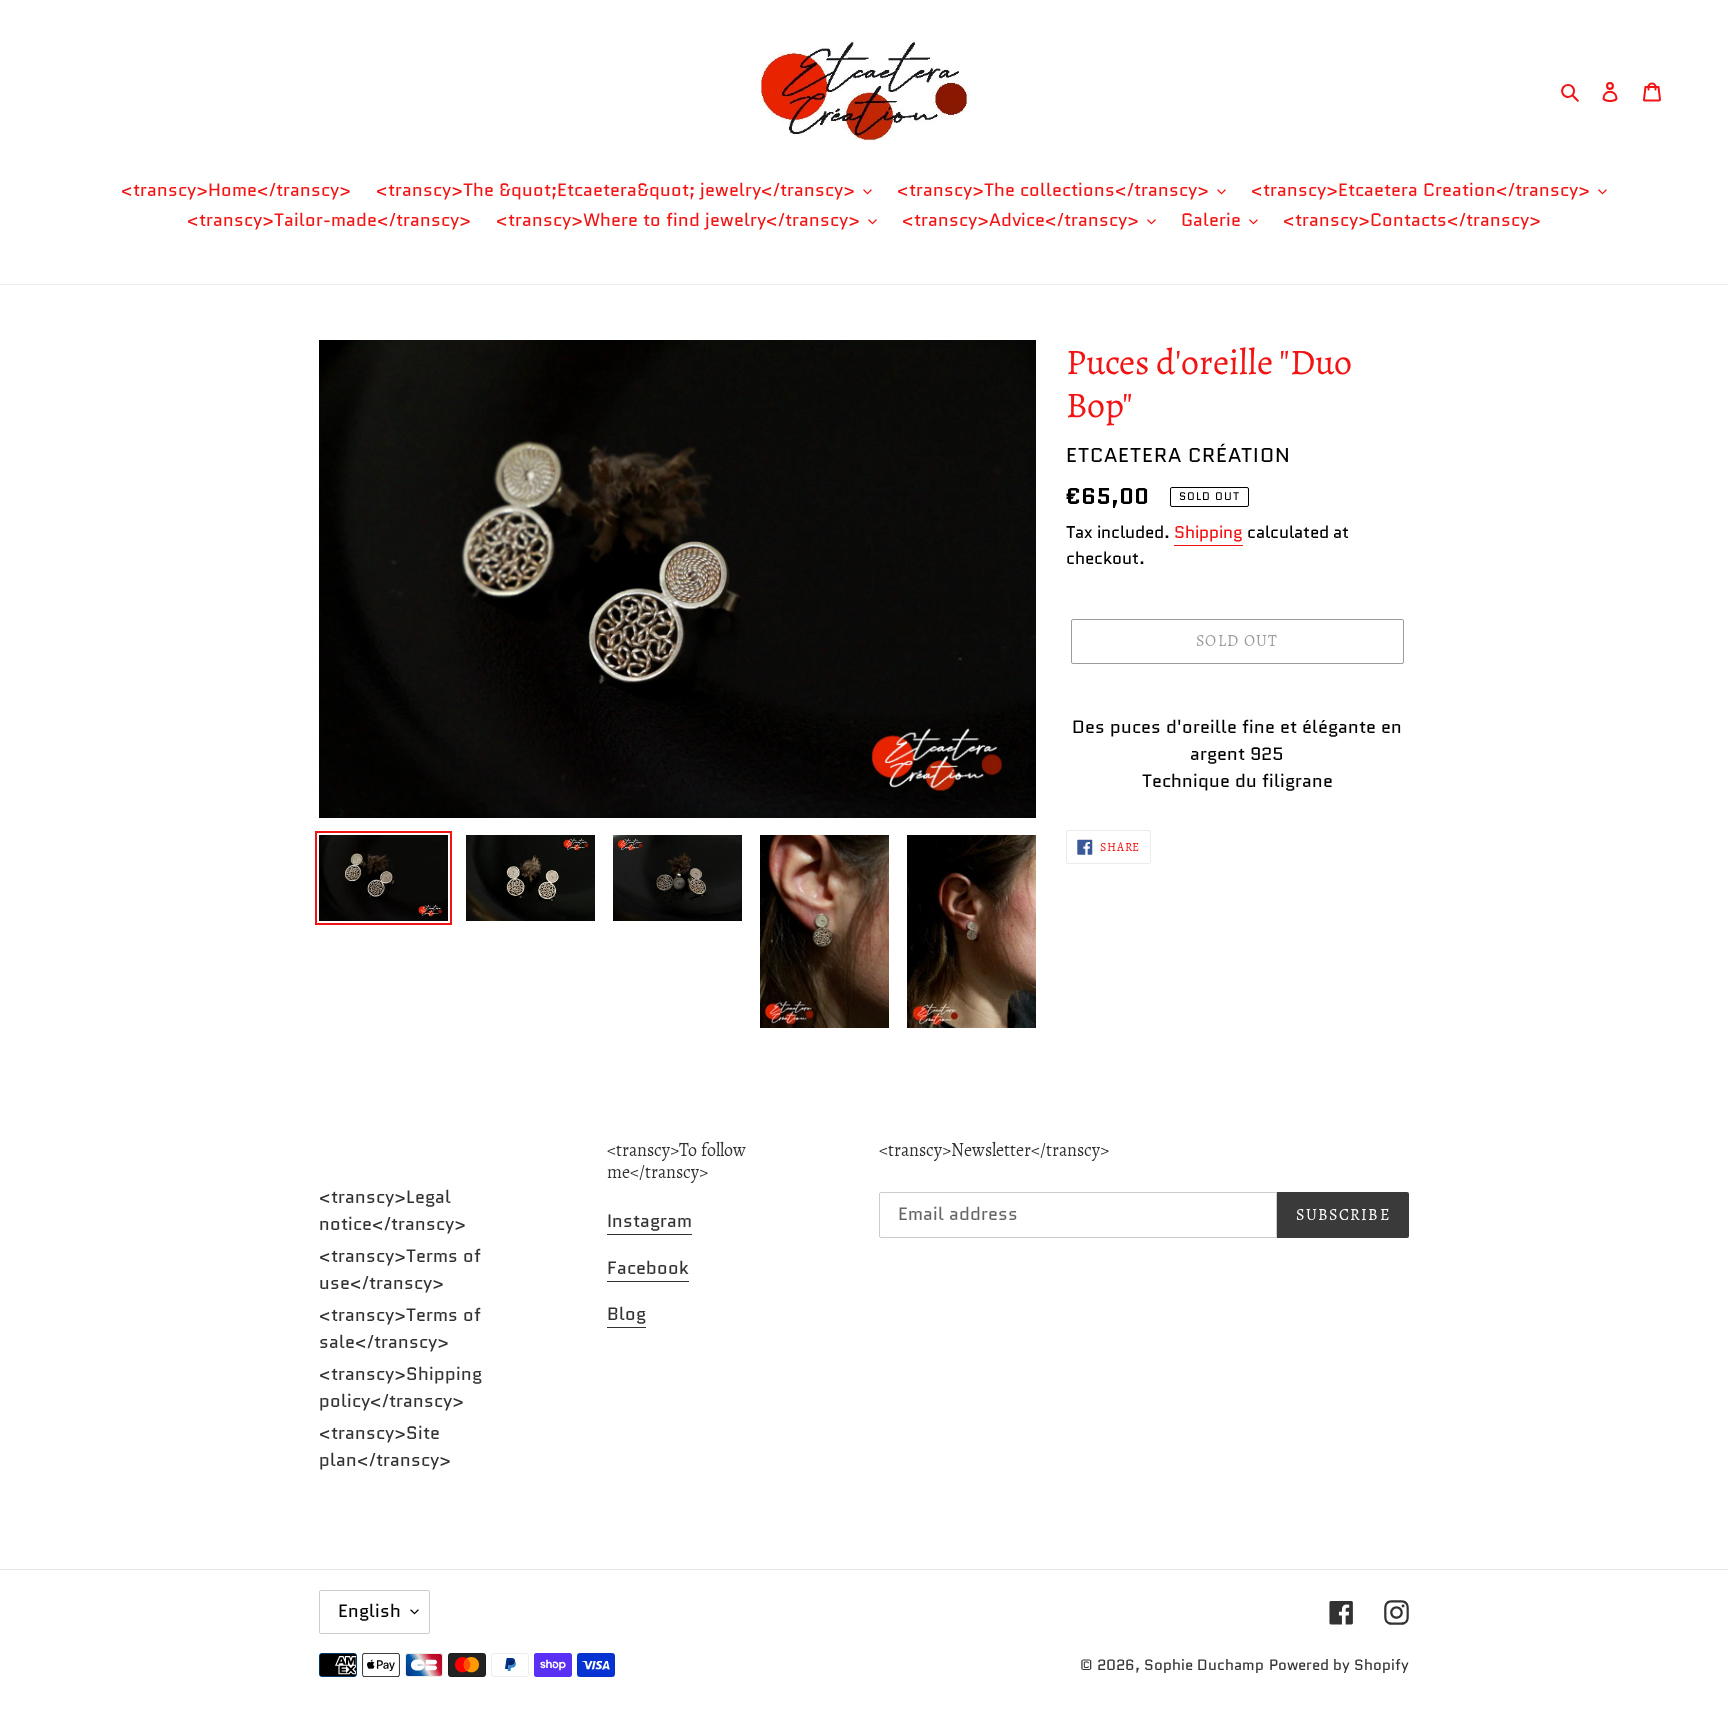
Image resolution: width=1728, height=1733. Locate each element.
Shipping (1208, 532)
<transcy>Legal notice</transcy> (392, 1210)
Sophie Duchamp (1204, 1665)
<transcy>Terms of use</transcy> (400, 1269)
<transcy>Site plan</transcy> (385, 1446)
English (369, 1611)
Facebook (648, 1268)
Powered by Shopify (1339, 1665)
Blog (626, 1314)
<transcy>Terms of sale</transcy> (400, 1328)
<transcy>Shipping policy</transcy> (400, 1387)
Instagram (649, 1221)
